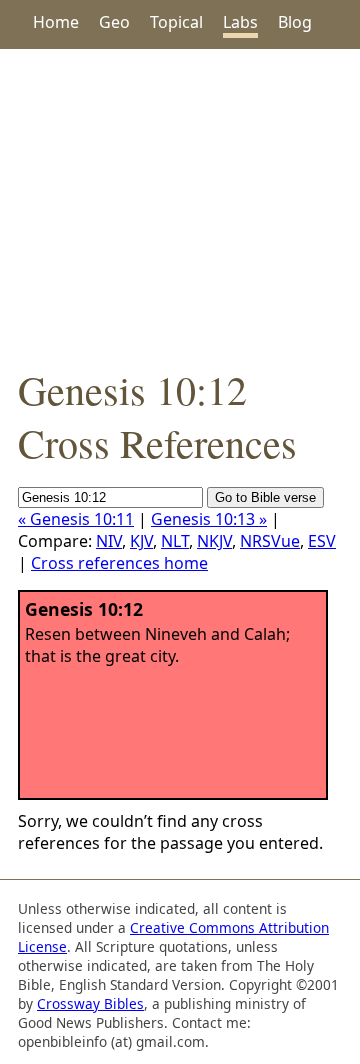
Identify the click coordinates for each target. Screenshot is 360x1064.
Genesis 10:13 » (209, 519)
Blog (295, 22)
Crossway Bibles (90, 1003)
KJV (141, 541)
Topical (176, 22)
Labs (240, 22)
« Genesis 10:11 (76, 519)
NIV (109, 541)
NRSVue (270, 541)
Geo (114, 22)
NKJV (214, 541)
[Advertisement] (180, 206)
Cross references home (119, 563)
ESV (322, 541)
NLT (175, 541)
